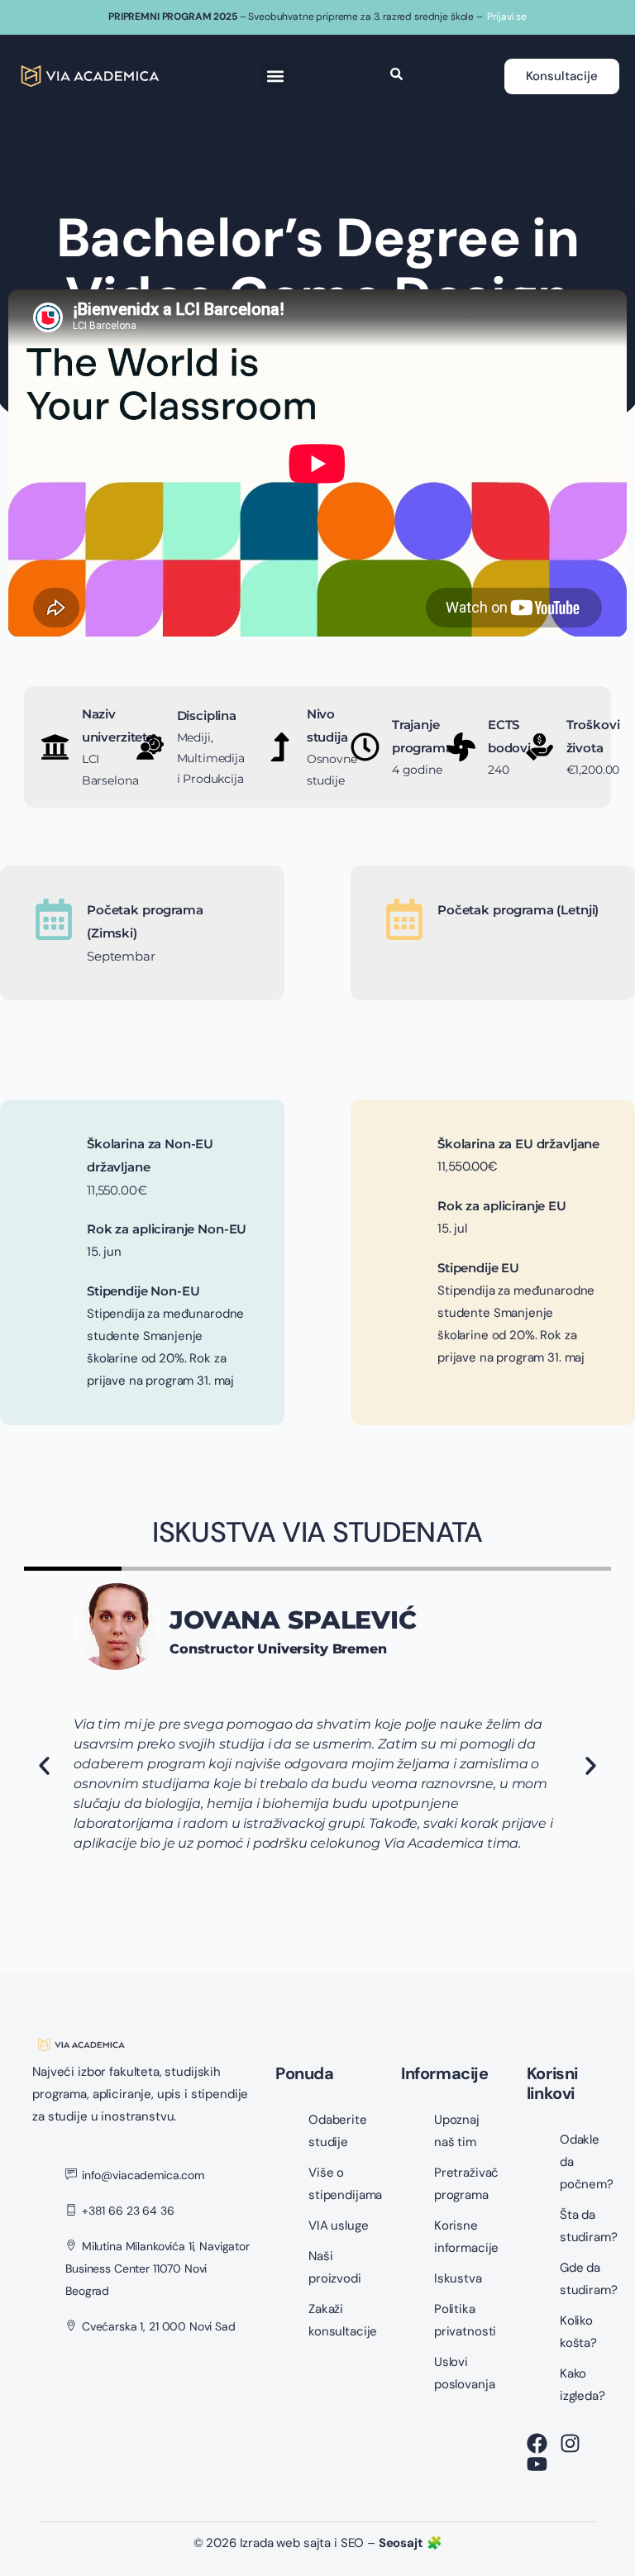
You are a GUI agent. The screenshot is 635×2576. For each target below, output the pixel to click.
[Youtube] (537, 2464)
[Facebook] (537, 2443)
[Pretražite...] (396, 76)
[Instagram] (570, 2443)
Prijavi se (507, 17)
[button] (275, 76)
